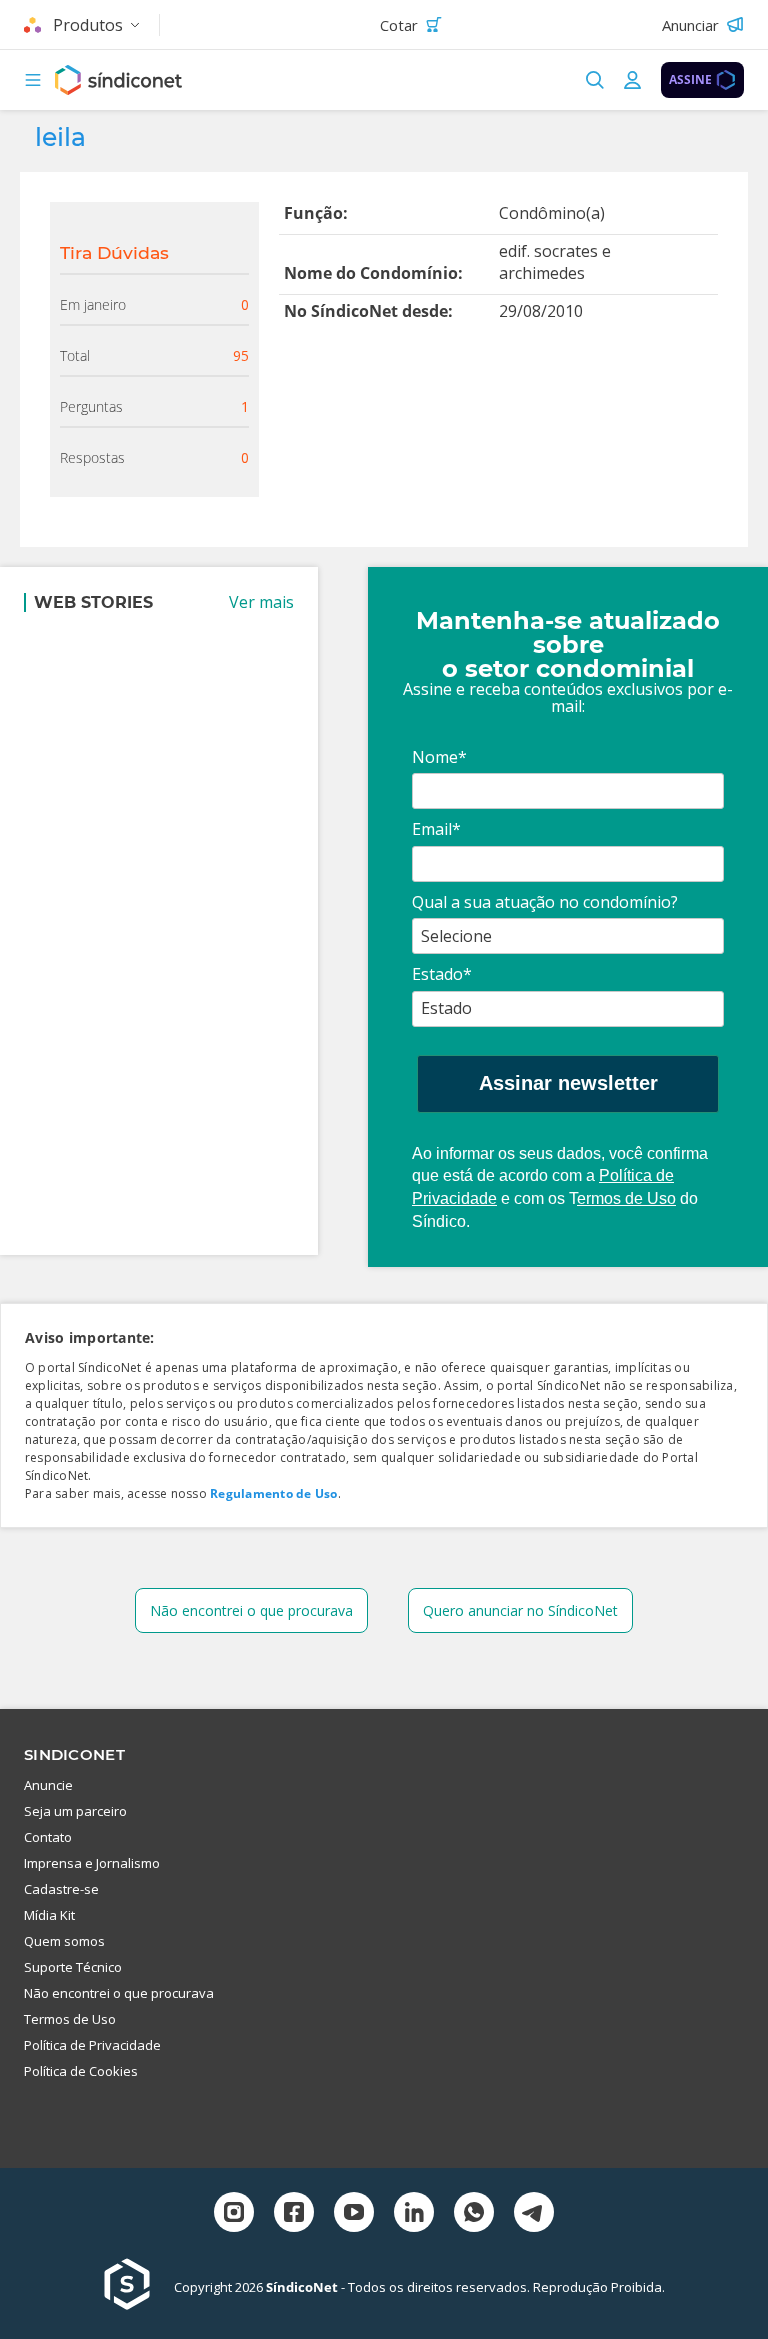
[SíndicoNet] (139, 2286)
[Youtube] (354, 2214)
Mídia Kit (49, 1915)
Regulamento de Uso (273, 1493)
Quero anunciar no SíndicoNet (520, 1610)
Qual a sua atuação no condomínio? (545, 902)
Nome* (439, 757)
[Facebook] (294, 2214)
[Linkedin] (414, 2214)
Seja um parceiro (75, 1811)
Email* (436, 829)
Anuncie (48, 1785)
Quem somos (64, 1941)
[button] (33, 80)
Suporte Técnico (73, 1967)
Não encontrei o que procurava (251, 1610)
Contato (48, 1837)
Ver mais (261, 602)
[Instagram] (234, 2214)
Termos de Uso (70, 2019)
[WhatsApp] (474, 2214)
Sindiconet (74, 1754)
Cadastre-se (61, 1889)
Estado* (442, 974)
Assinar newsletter (568, 1083)
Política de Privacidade (92, 2045)
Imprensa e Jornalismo (92, 1863)
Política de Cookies (81, 2071)
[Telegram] (534, 2214)
